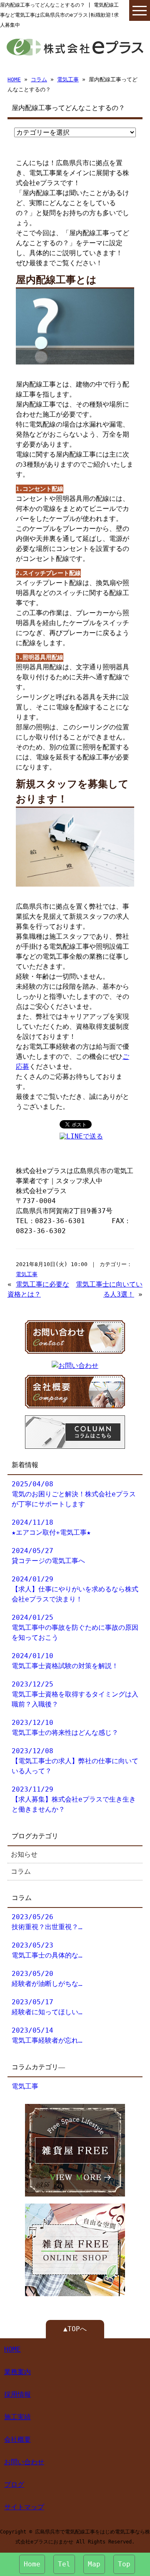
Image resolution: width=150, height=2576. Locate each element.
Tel (64, 2564)
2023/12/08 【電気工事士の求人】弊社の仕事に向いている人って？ (75, 1761)
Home (32, 2564)
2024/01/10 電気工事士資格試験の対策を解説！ (65, 1661)
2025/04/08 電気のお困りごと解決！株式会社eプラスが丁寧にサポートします (74, 1494)
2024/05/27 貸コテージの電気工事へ (48, 1556)
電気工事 (68, 79)
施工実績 (17, 2417)
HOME (14, 79)
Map (94, 2564)
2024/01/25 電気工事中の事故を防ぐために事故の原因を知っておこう (75, 1627)
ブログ (14, 2484)
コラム (39, 79)
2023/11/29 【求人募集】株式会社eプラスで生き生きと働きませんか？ (74, 1799)
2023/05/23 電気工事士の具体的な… (47, 1950)
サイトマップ (24, 2507)
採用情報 (17, 2394)
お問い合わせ (24, 2462)
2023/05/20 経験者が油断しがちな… (47, 1979)
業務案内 (17, 2372)
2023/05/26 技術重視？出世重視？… (47, 1922)
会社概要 (17, 2439)
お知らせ (24, 1854)
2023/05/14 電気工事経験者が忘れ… (47, 2035)
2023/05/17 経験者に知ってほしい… (47, 2007)
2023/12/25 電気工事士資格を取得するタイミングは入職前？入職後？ (75, 1694)
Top (124, 2564)
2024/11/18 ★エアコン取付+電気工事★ (51, 1527)
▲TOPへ (75, 2329)
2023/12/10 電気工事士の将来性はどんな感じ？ (65, 1728)
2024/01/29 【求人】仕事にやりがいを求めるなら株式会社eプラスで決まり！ (75, 1589)
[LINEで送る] (81, 1136)
